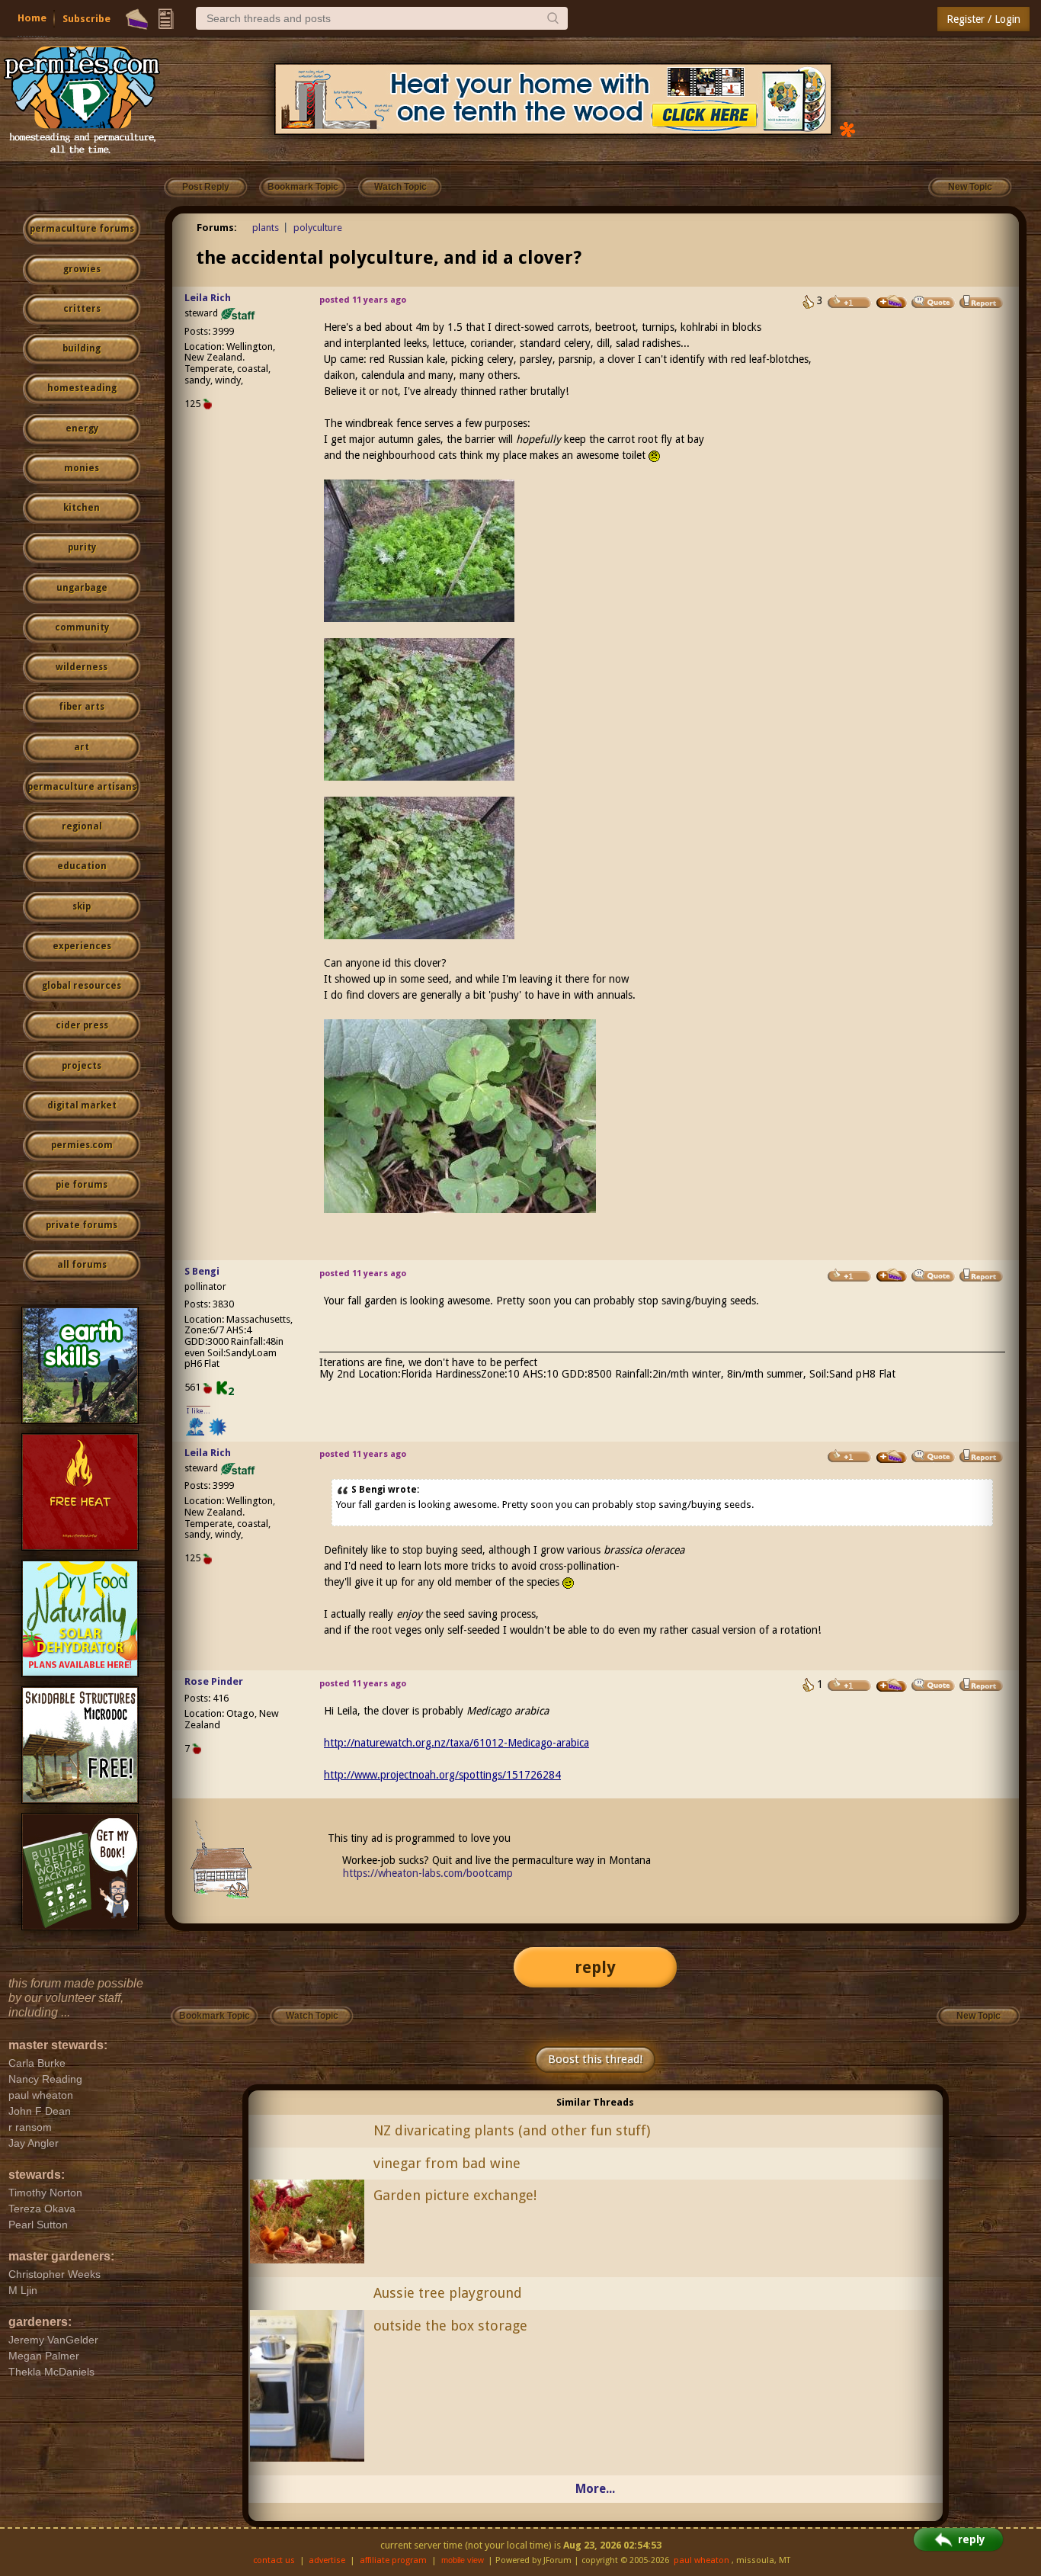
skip (82, 906)
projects (82, 1066)
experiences (82, 946)
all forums (82, 1265)
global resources (82, 986)
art (82, 747)
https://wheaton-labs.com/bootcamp (428, 1873)
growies (82, 269)
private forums (82, 1225)
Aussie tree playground (448, 2293)
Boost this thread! (595, 2059)
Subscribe (86, 19)
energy (82, 428)
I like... (199, 1411)
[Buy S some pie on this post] (892, 1275)
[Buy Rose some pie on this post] (892, 1686)
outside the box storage (450, 2326)
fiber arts (82, 707)
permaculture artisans (82, 787)
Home (32, 18)
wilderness (82, 667)
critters (82, 309)
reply (595, 1967)
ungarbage (82, 588)
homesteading (82, 388)
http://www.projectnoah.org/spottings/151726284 (442, 1775)
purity (82, 547)
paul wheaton (701, 2560)
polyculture (318, 228)
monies (82, 468)
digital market (82, 1105)
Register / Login (983, 19)
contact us (274, 2560)
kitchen (82, 508)
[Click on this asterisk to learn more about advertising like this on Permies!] (847, 128)
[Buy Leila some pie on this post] (892, 302)
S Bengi (202, 1271)
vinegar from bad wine (447, 2163)
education (82, 866)
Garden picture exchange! (455, 2195)
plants (266, 228)
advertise (327, 2560)
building (82, 348)
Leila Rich (208, 298)
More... (595, 2489)
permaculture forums (82, 229)
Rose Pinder (214, 1681)
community (82, 627)
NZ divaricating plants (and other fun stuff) (512, 2130)
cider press (82, 1025)
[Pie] (137, 19)
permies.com (82, 1145)
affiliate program (393, 2560)
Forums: (217, 228)
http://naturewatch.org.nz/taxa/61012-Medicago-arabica (456, 1743)
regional (82, 826)
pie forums (82, 1185)
